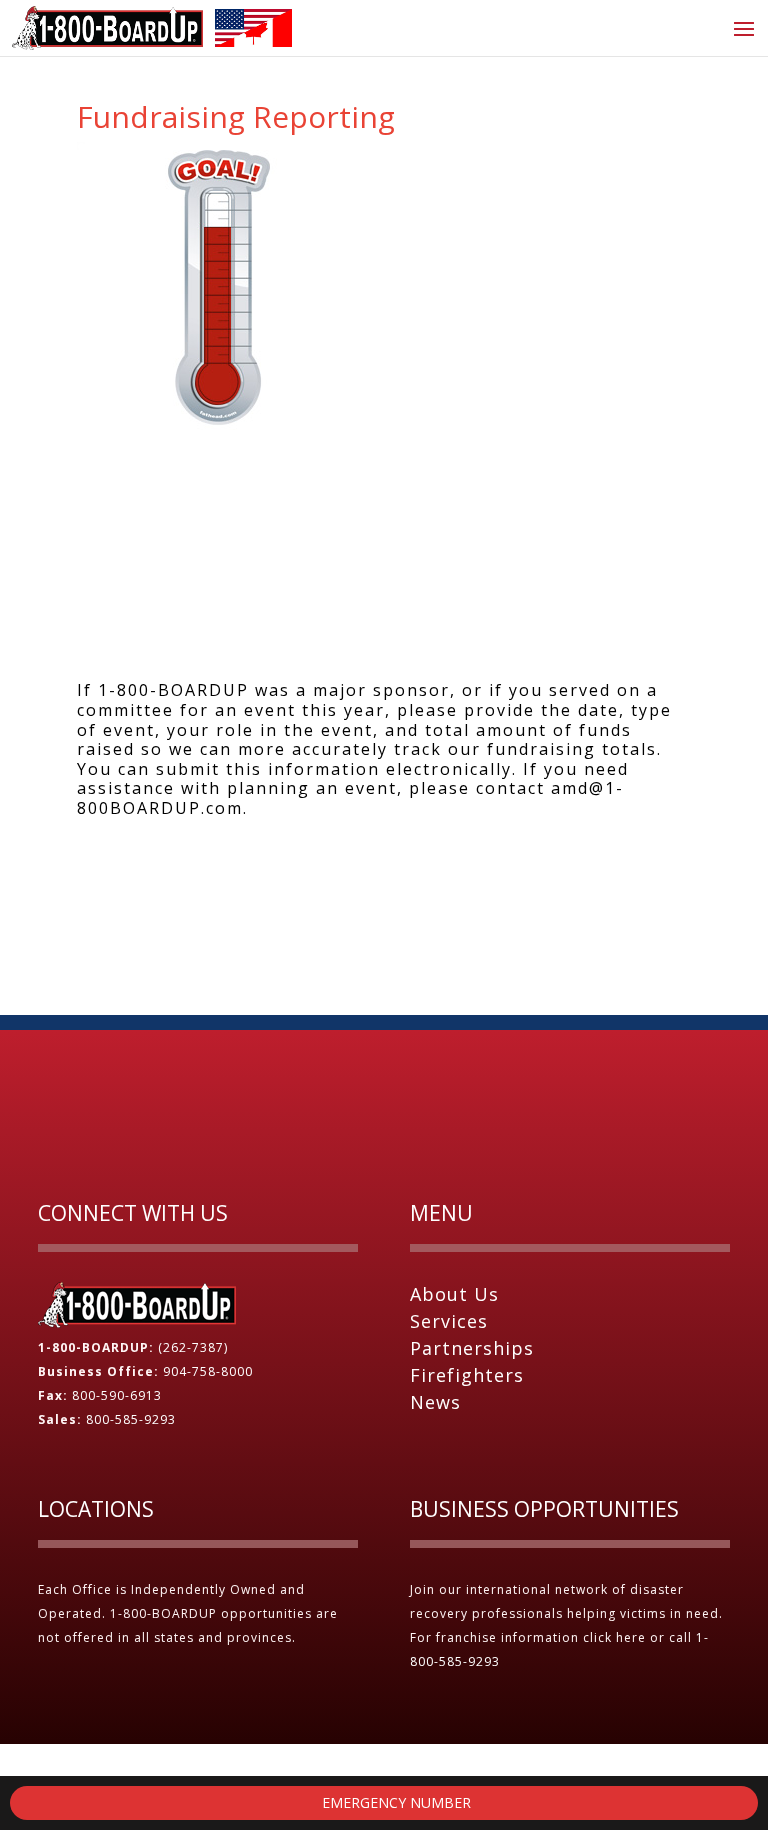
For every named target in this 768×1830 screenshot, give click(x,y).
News (435, 1402)
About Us (454, 1294)
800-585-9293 (131, 1419)
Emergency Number (394, 1802)
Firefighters (467, 1375)
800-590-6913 (117, 1395)
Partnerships (472, 1348)
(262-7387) (193, 1347)
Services (449, 1321)
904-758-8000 (208, 1371)
